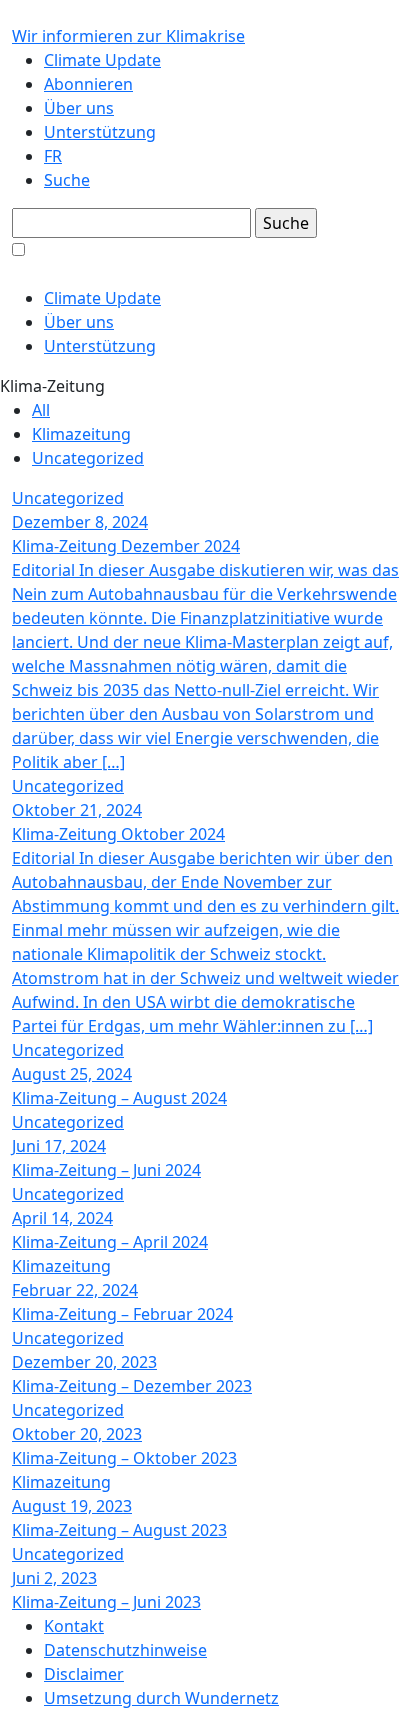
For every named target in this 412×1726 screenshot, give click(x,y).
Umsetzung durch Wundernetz (161, 1698)
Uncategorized (88, 458)
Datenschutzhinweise (125, 1650)
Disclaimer (84, 1674)
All (41, 410)
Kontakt (74, 1626)
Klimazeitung (81, 434)
